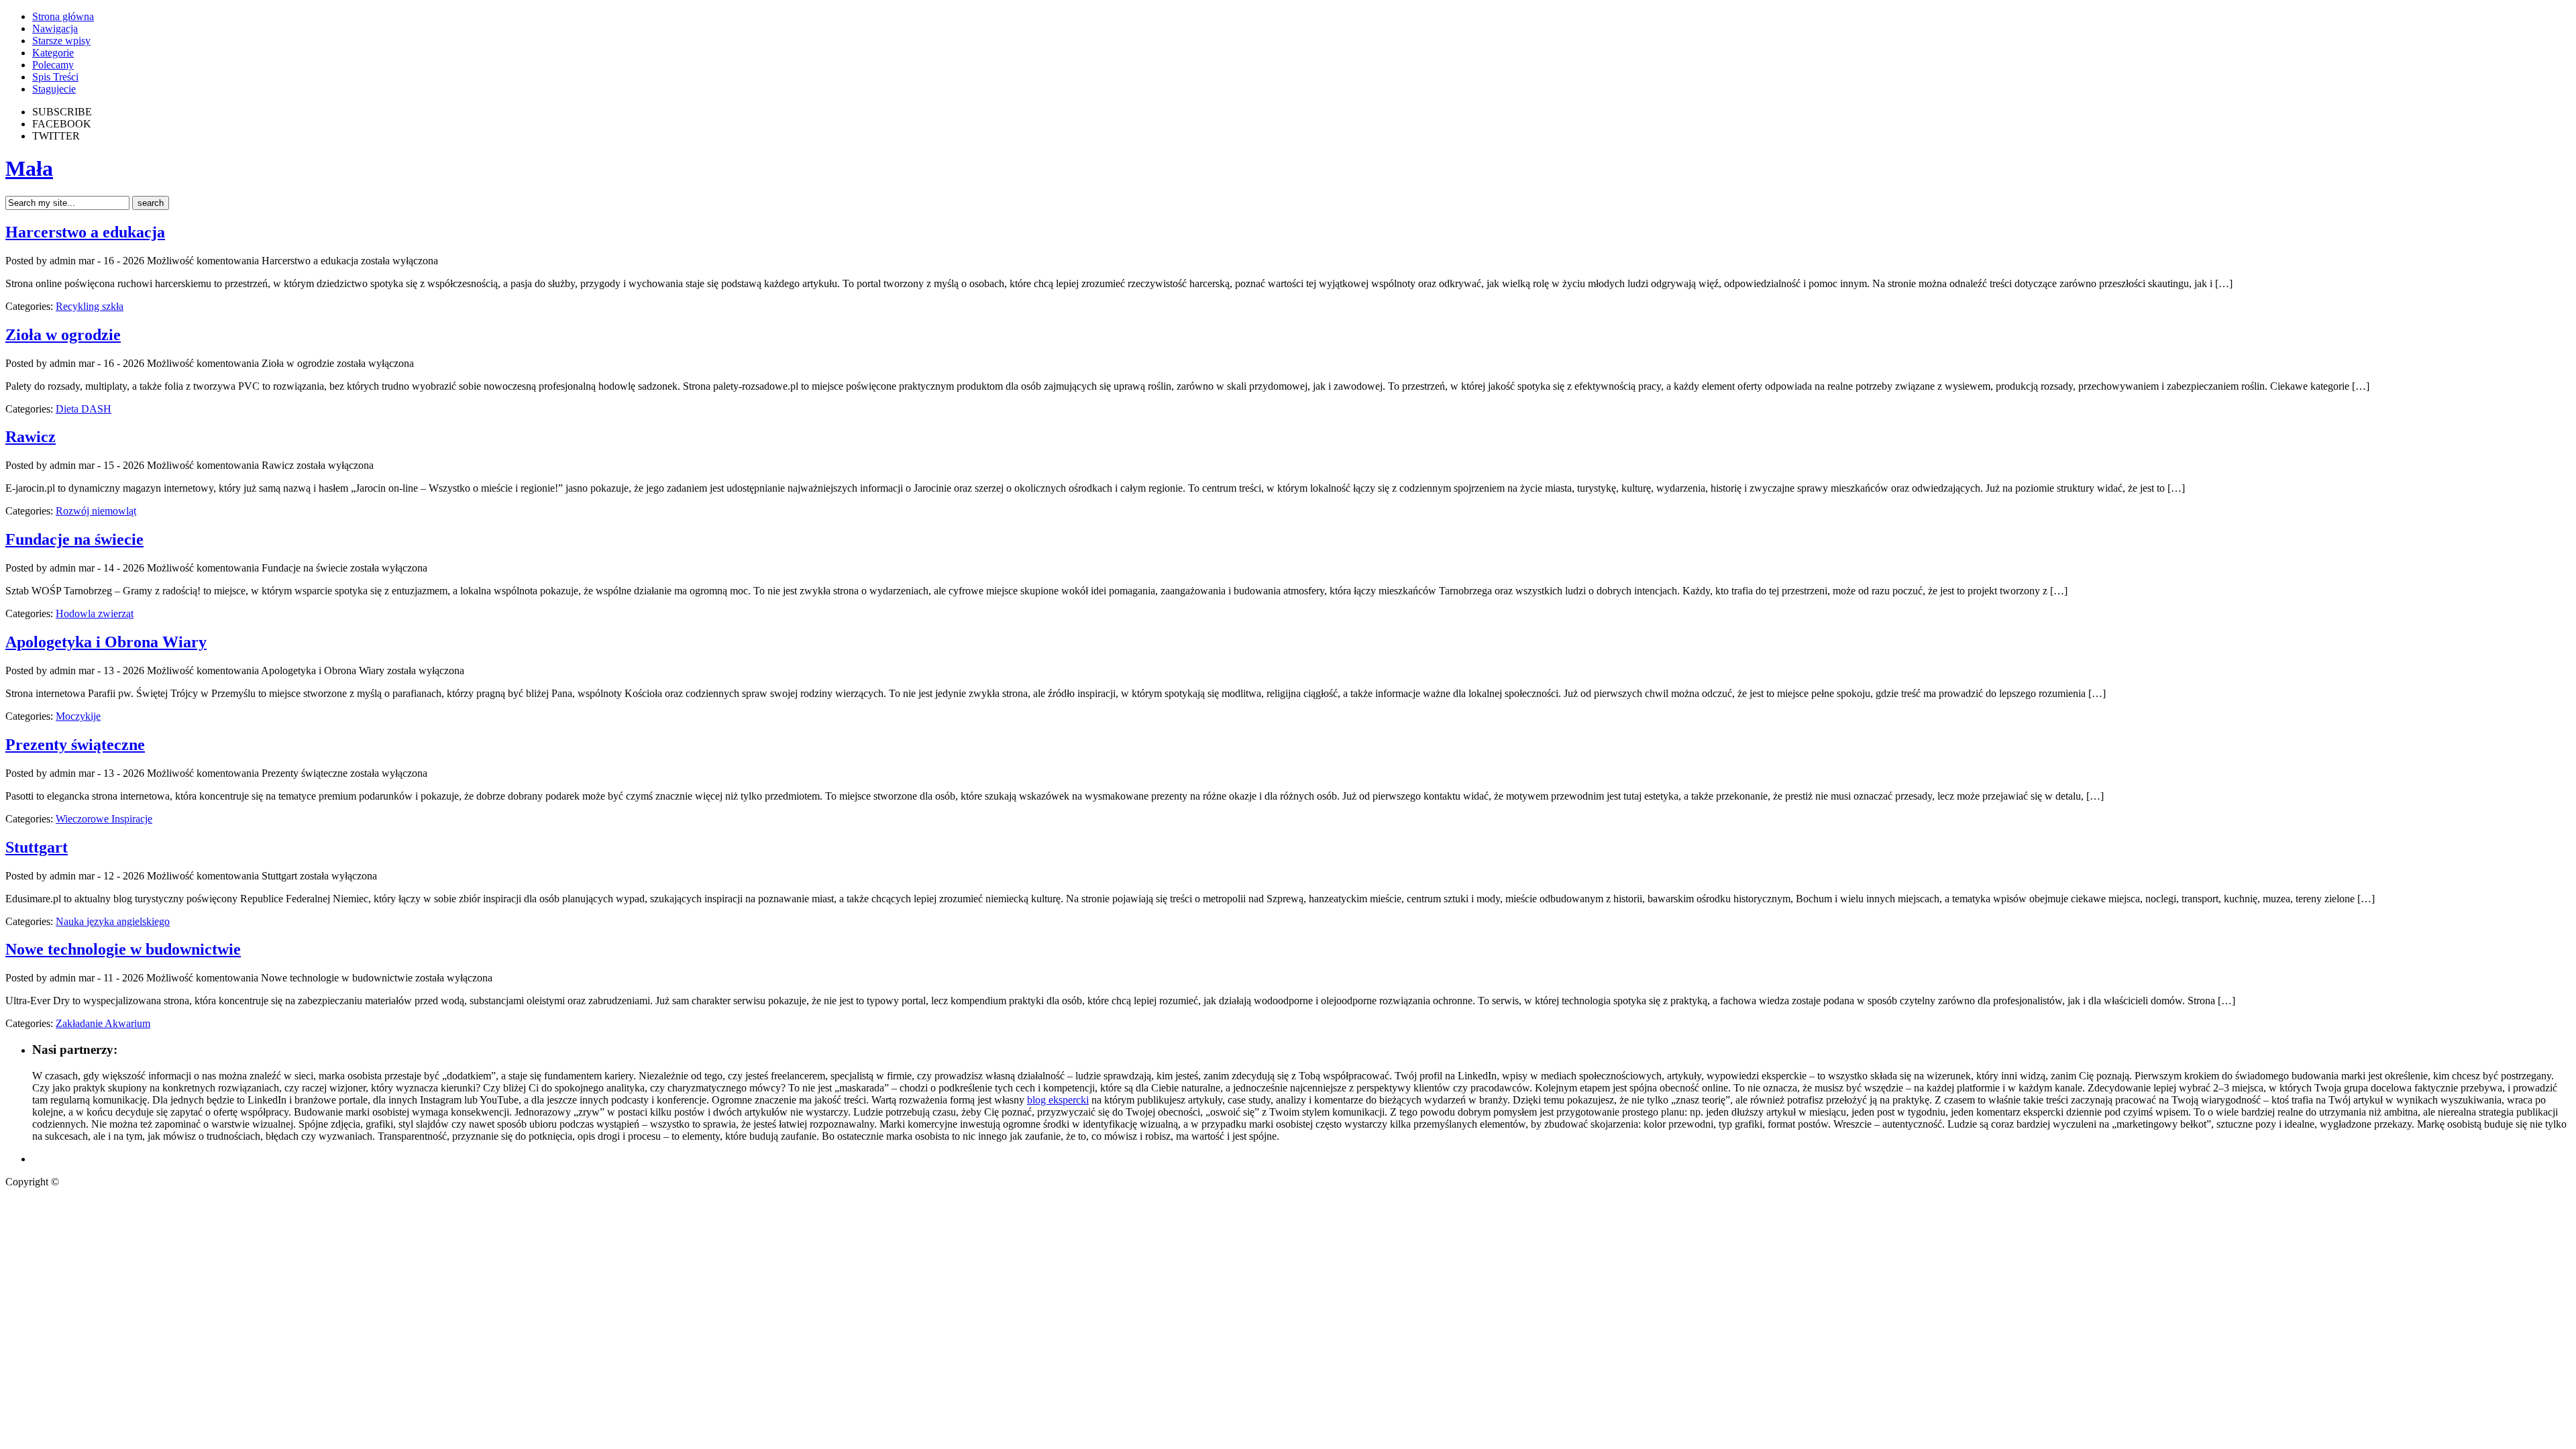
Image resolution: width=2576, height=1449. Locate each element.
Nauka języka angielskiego (113, 921)
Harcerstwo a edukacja (85, 232)
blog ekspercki (1058, 1100)
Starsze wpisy (61, 41)
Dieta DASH (84, 409)
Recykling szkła (90, 306)
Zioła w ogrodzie (63, 335)
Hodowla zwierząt (95, 613)
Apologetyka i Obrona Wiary (106, 642)
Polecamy (53, 65)
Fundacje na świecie (74, 539)
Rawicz (31, 437)
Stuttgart (37, 847)
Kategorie (53, 53)
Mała (29, 168)
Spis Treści (55, 77)
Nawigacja (55, 29)
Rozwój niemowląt (96, 511)
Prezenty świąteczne (75, 745)
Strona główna (63, 16)
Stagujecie (54, 89)
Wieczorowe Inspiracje (104, 819)
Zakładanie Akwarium (103, 1023)
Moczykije (78, 716)
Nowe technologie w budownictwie (123, 949)
